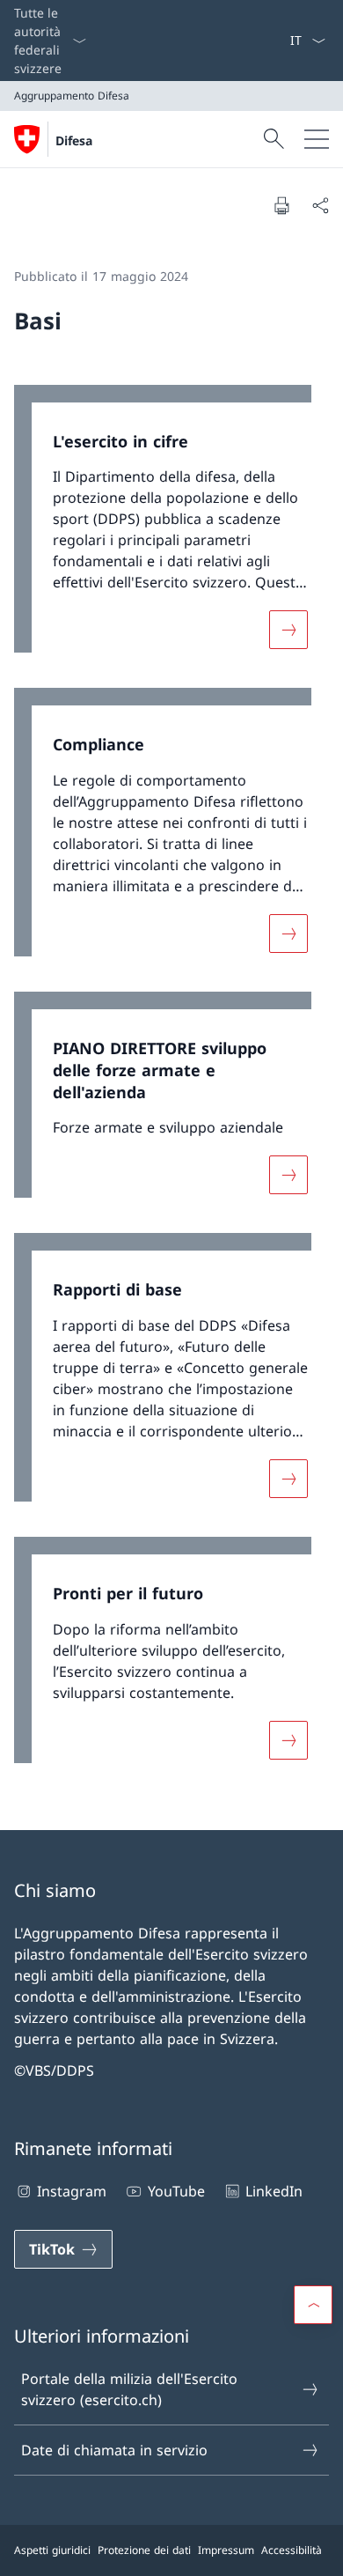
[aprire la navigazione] (317, 139)
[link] (171, 528)
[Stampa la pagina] (281, 205)
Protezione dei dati (144, 2550)
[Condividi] (320, 205)
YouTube (176, 2191)
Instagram (72, 2191)
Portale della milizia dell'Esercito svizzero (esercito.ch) (129, 2389)
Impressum (226, 2550)
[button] (313, 2305)
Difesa (74, 140)
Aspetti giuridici (52, 2550)
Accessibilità (292, 2550)
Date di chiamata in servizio (114, 2450)
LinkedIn (274, 2191)
